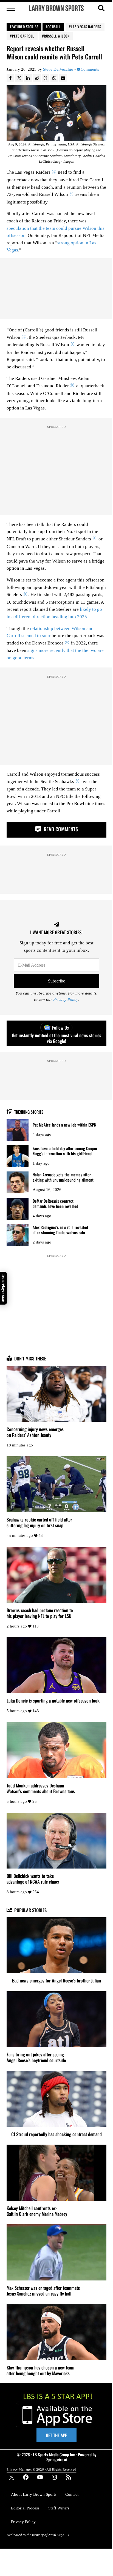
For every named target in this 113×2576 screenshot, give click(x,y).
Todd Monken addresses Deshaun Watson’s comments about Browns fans (41, 1788)
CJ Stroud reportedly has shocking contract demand (56, 2134)
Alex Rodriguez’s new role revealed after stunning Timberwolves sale (60, 1230)
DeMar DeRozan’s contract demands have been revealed (55, 1203)
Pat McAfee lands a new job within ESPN (64, 1125)
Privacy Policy (66, 999)
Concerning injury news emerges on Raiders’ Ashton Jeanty (35, 1432)
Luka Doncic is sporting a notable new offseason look (53, 1700)
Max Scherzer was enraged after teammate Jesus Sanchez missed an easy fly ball (43, 2291)
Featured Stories (24, 27)
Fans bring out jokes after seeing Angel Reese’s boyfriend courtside (36, 2057)
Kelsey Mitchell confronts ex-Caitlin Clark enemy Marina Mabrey (37, 2211)
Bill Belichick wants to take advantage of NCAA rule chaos (33, 1879)
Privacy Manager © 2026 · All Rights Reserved (41, 2469)
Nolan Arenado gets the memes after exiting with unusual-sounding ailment (63, 1177)
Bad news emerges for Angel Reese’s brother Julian (56, 1980)
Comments (90, 69)
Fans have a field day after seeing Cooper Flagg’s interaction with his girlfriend (65, 1151)
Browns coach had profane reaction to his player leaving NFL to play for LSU (40, 1613)
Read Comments (60, 829)
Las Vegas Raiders (86, 27)
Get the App (56, 2435)
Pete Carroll (23, 36)
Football (53, 27)
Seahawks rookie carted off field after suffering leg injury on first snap (39, 1522)
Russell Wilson (57, 36)
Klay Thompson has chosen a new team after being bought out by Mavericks (40, 2370)
